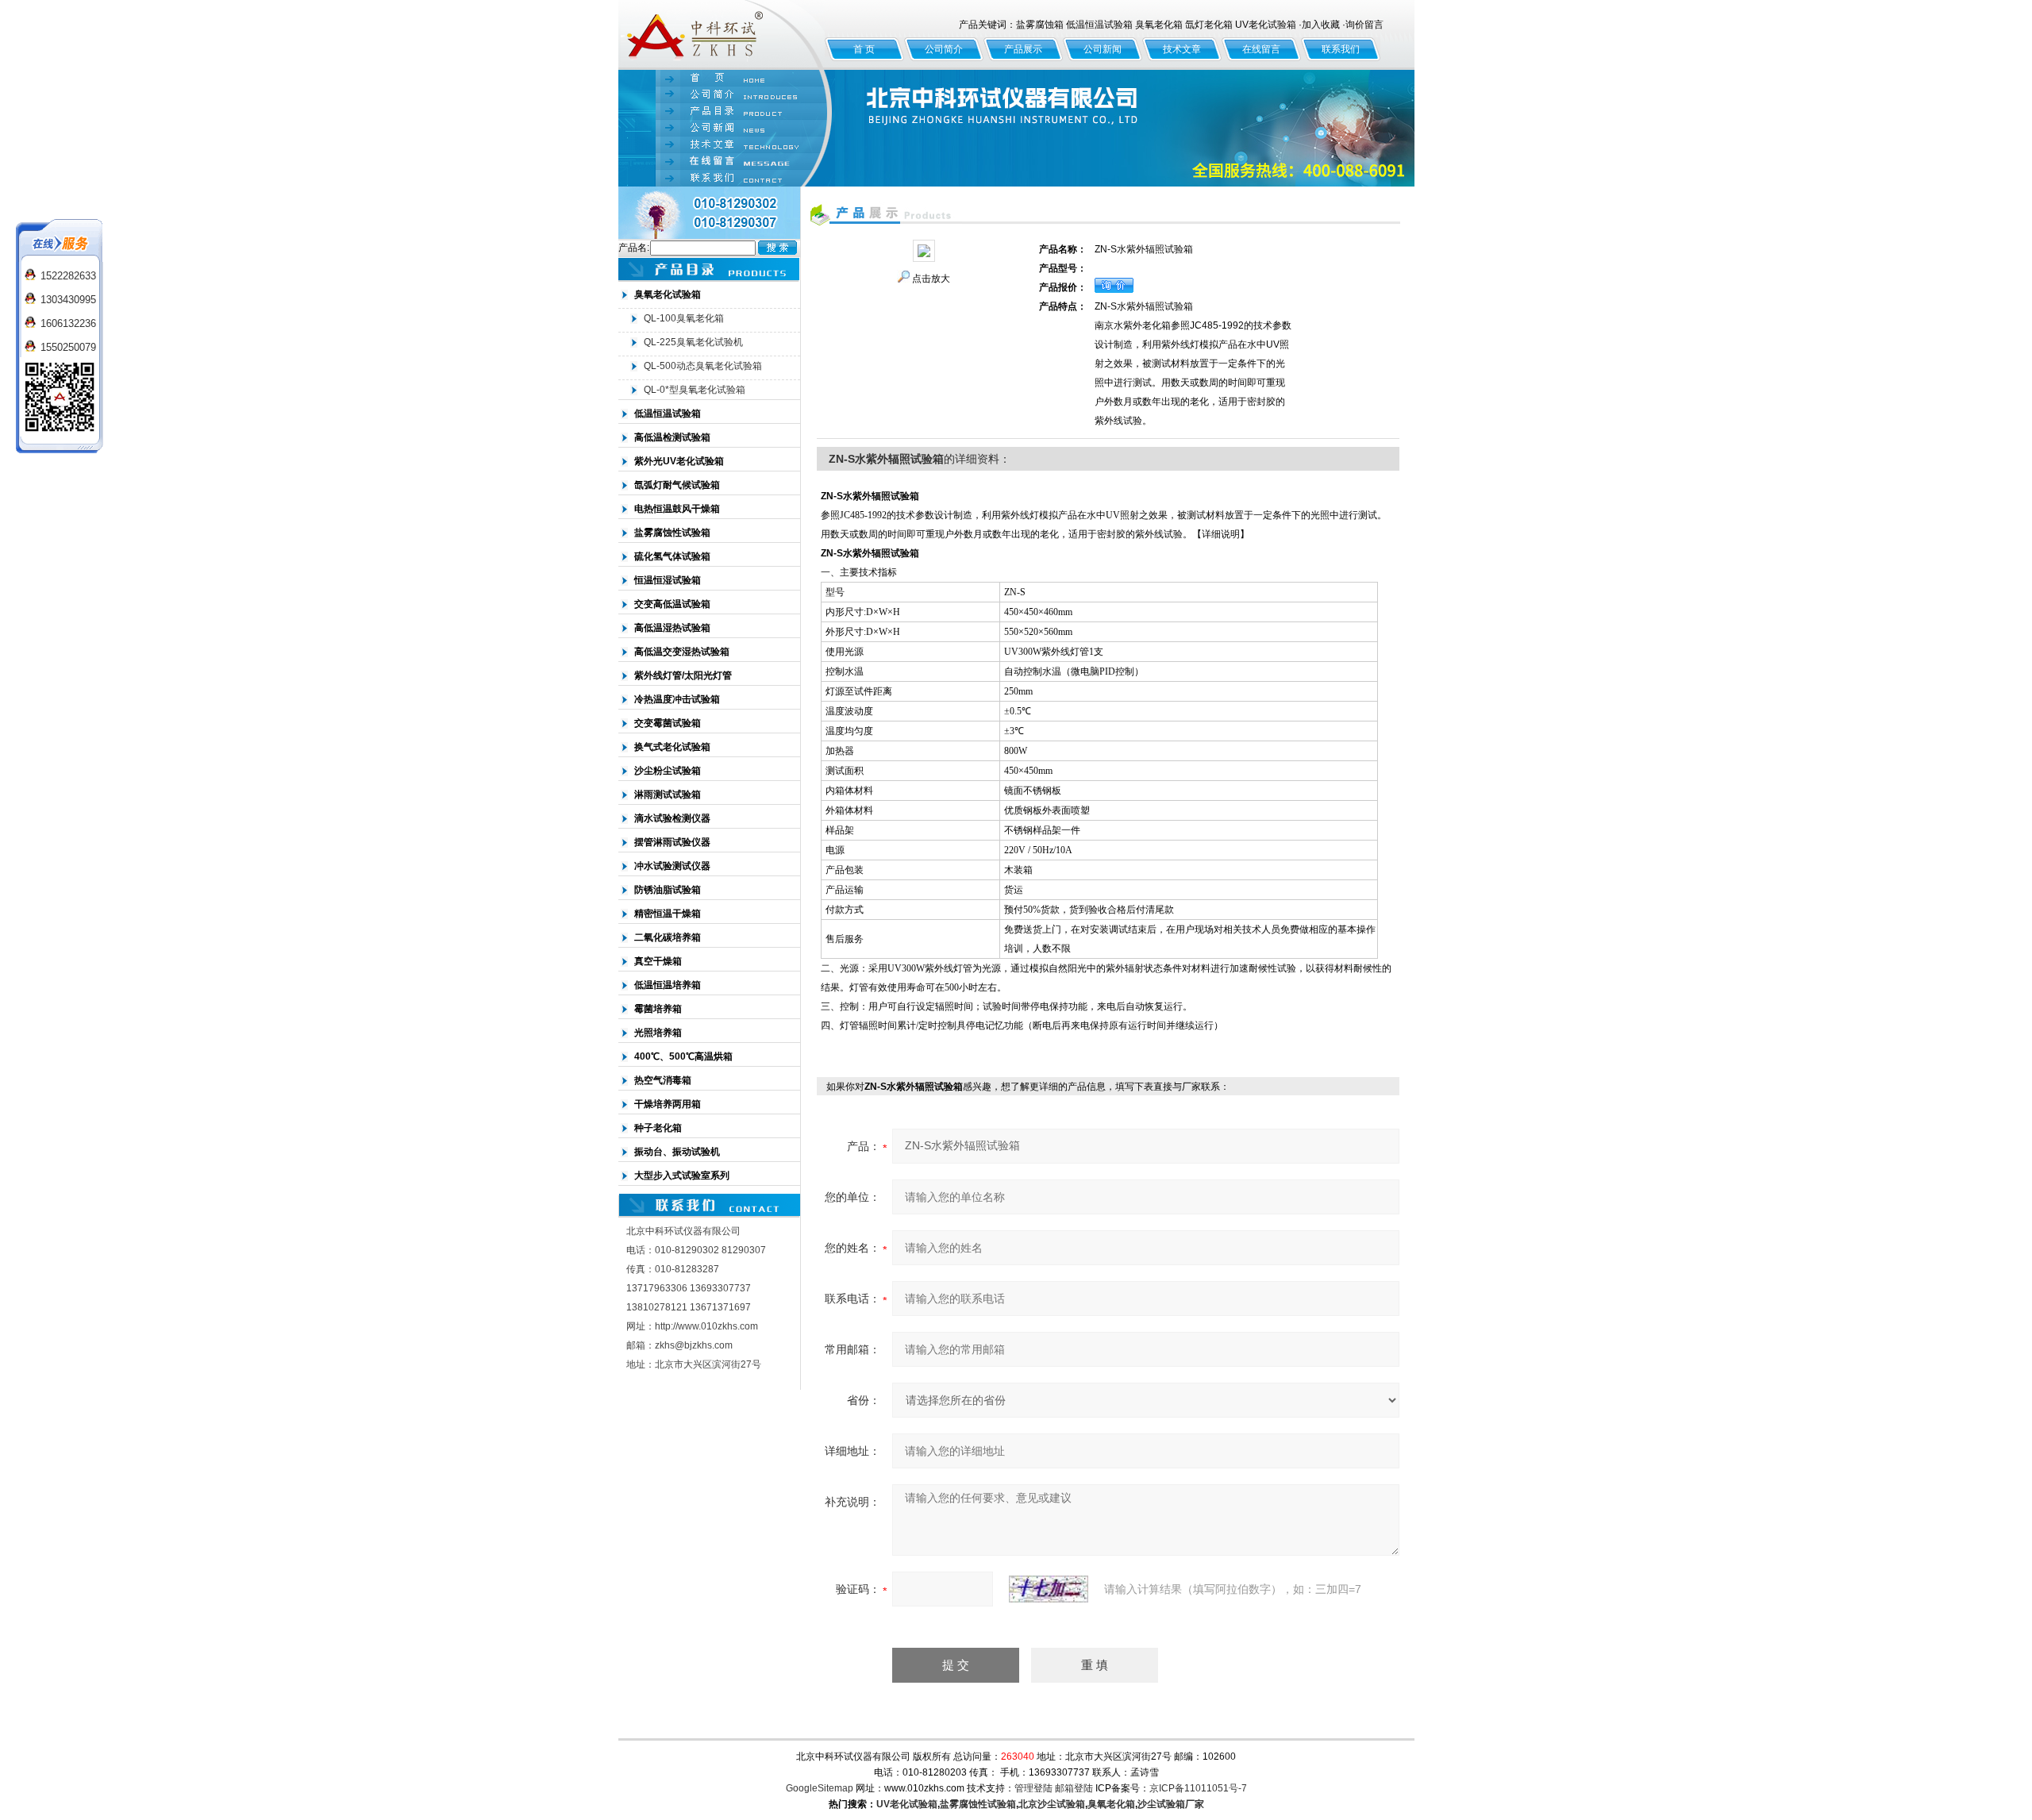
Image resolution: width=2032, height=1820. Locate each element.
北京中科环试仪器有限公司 (722, 35)
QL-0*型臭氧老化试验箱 (695, 390)
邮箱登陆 (1074, 1788)
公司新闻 (1103, 49)
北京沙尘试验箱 (1052, 1804)
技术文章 (1182, 49)
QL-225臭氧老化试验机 (693, 342)
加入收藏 (1321, 25)
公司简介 (944, 49)
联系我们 (1341, 49)
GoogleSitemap (820, 1788)
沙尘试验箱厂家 (1171, 1804)
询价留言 (1364, 25)
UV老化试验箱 (907, 1804)
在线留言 (1261, 49)
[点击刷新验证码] (1049, 1589)
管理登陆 (1033, 1788)
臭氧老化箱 (1111, 1804)
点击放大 (931, 279)
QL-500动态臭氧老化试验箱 (703, 366)
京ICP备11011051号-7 (1198, 1788)
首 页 (864, 49)
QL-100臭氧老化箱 (684, 318)
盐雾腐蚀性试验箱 (978, 1804)
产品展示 (1023, 49)
